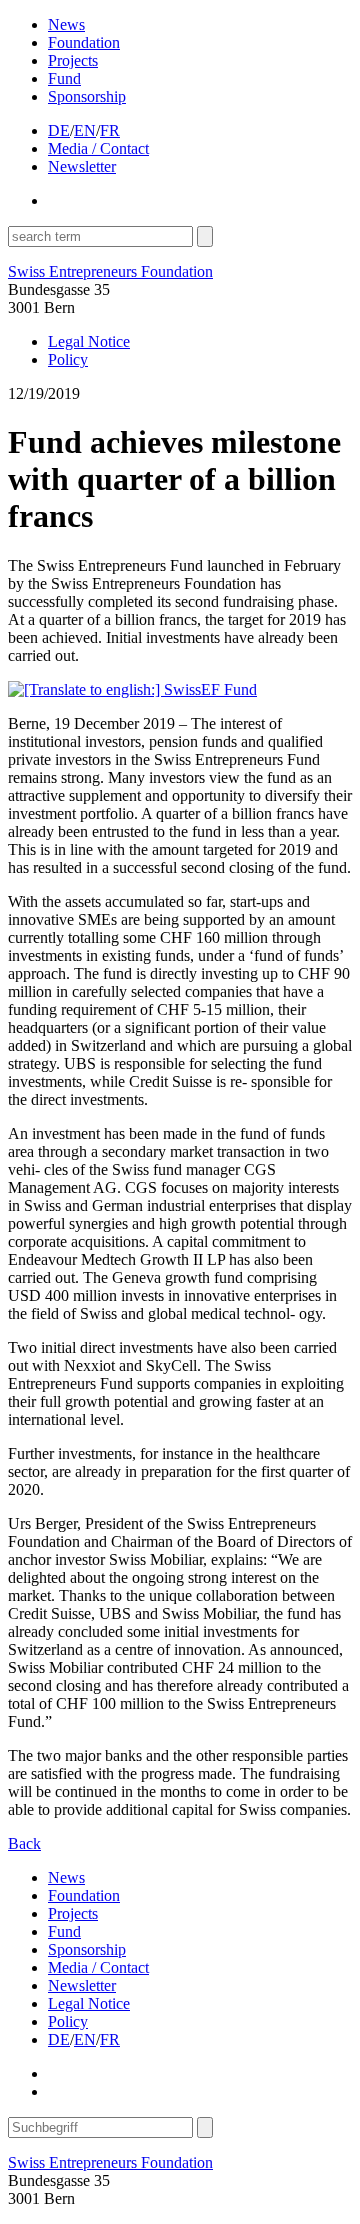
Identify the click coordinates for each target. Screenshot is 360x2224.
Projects (73, 60)
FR (110, 130)
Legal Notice (89, 341)
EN (85, 130)
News (66, 24)
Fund (64, 78)
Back (24, 1843)
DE (59, 130)
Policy (68, 359)
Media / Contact (98, 148)
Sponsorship (87, 96)
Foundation (84, 42)
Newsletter (82, 166)
